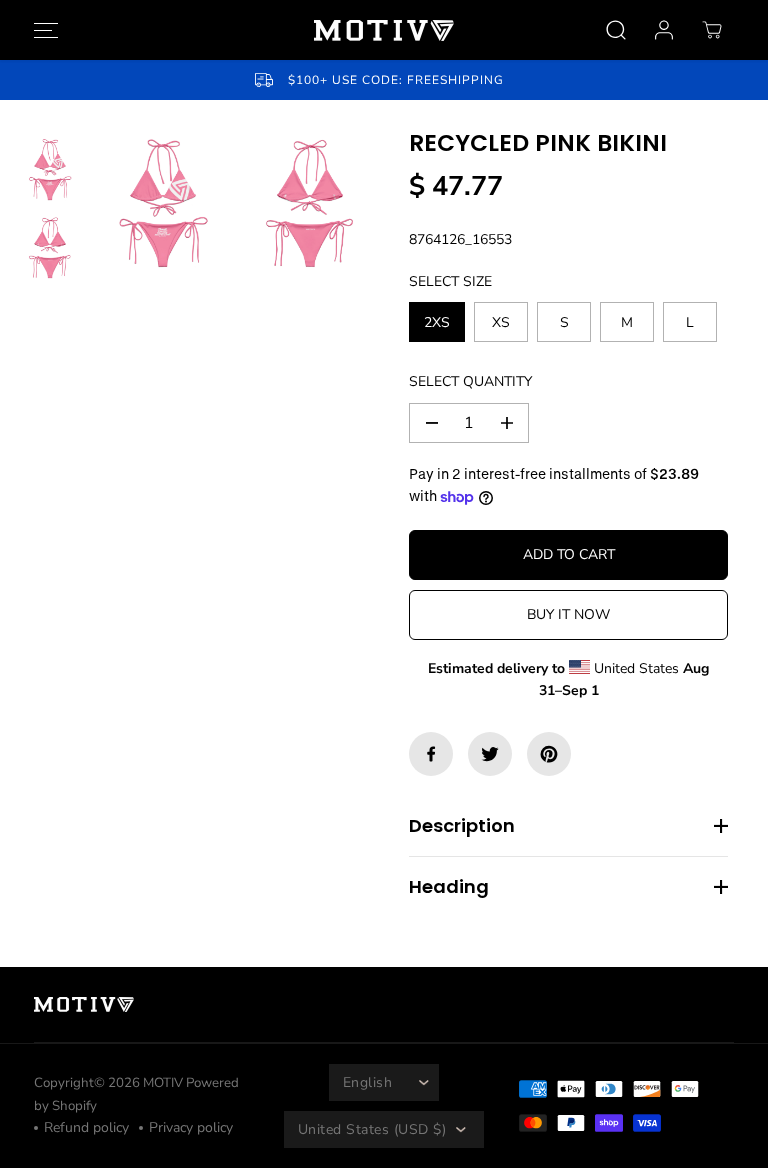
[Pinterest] (549, 754)
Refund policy (86, 1127)
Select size (450, 281)
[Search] (616, 30)
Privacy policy (191, 1127)
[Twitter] (490, 754)
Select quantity (470, 381)
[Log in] (664, 30)
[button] (43, 30)
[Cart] (712, 30)
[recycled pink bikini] (163, 204)
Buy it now (568, 614)
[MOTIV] (384, 30)
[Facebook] (431, 754)
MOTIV (164, 1083)
